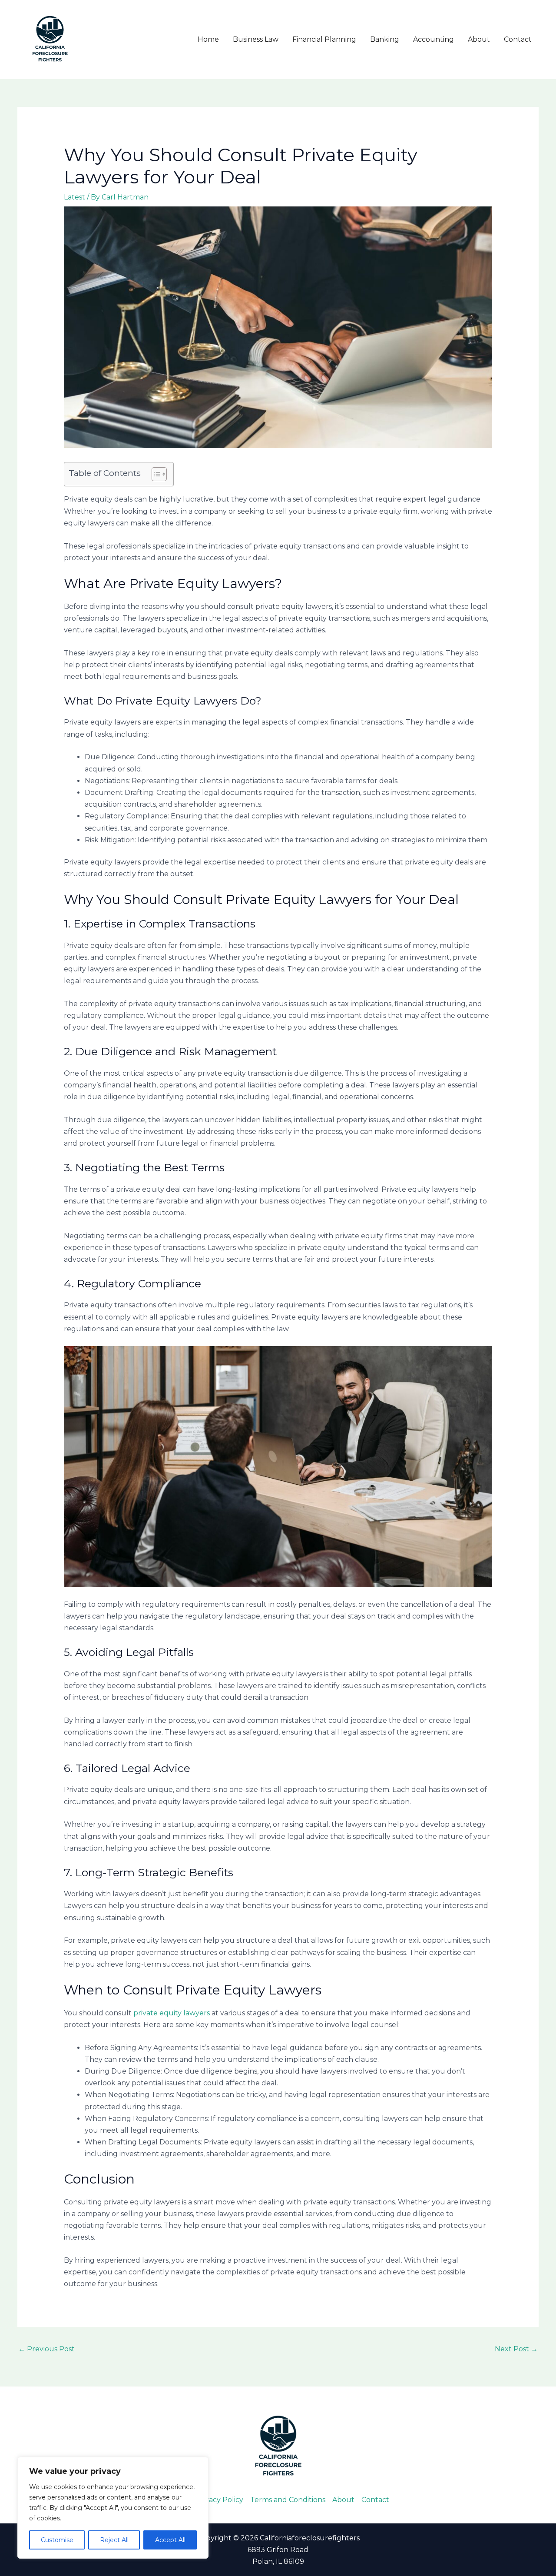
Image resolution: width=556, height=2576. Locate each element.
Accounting (434, 39)
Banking (385, 39)
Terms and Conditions (288, 2500)
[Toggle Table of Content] (155, 474)
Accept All (170, 2540)
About (479, 39)
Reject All (114, 2540)
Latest (74, 197)
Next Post (516, 2349)
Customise (57, 2540)
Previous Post (46, 2349)
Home (208, 39)
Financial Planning (324, 39)
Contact (518, 39)
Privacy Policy (219, 2500)
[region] (113, 2508)
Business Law (256, 39)
